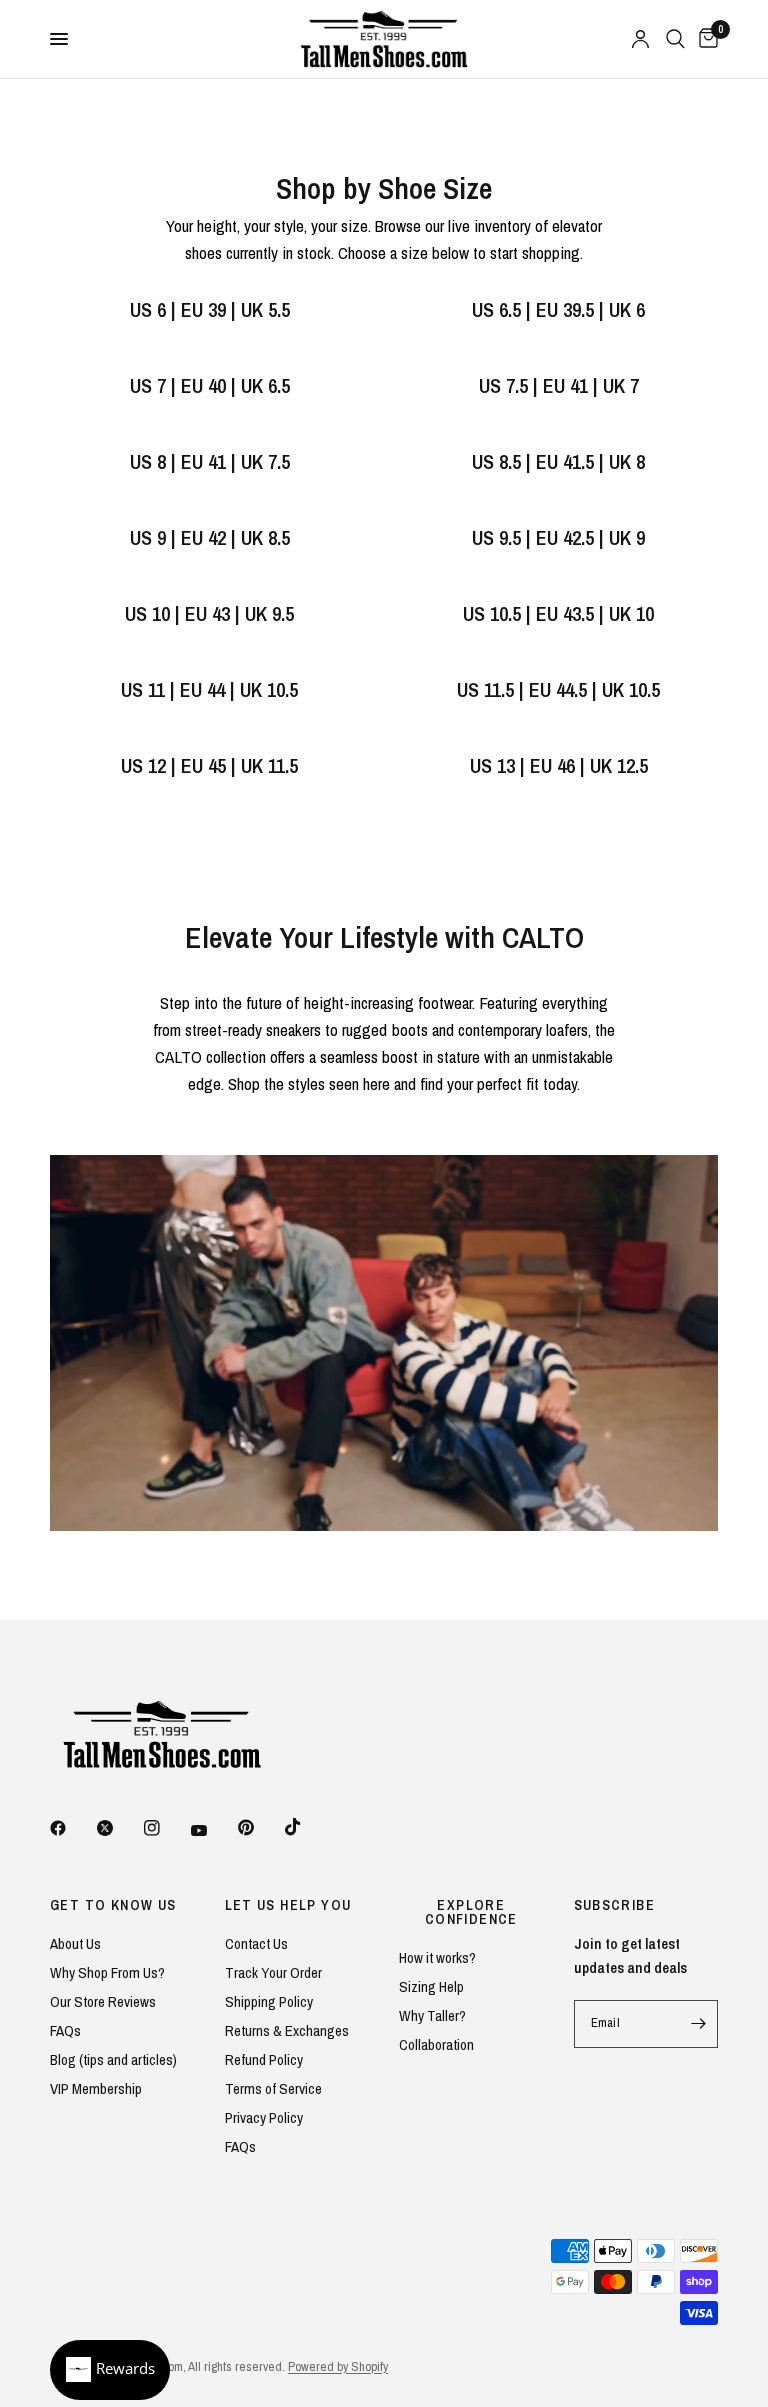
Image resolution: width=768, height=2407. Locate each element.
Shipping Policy (269, 2001)
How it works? (437, 1957)
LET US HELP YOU (288, 1905)
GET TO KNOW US (113, 1905)
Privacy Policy (264, 2117)
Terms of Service (273, 2088)
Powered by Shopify (338, 2366)
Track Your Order (273, 1972)
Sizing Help (431, 1986)
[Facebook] (72, 1828)
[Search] (675, 39)
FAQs (65, 2030)
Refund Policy (264, 2059)
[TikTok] (307, 1827)
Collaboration (436, 2044)
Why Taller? (432, 2015)
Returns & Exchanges (287, 2030)
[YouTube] (213, 1831)
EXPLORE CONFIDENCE (471, 1912)
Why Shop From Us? (107, 1972)
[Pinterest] (260, 1828)
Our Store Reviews (103, 2001)
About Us (75, 1943)
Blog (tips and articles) (113, 2059)
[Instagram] (166, 1828)
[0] (705, 39)
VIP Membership (96, 2088)
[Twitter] (119, 1828)
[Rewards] (110, 2370)
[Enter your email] (698, 2024)
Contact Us (256, 1943)
